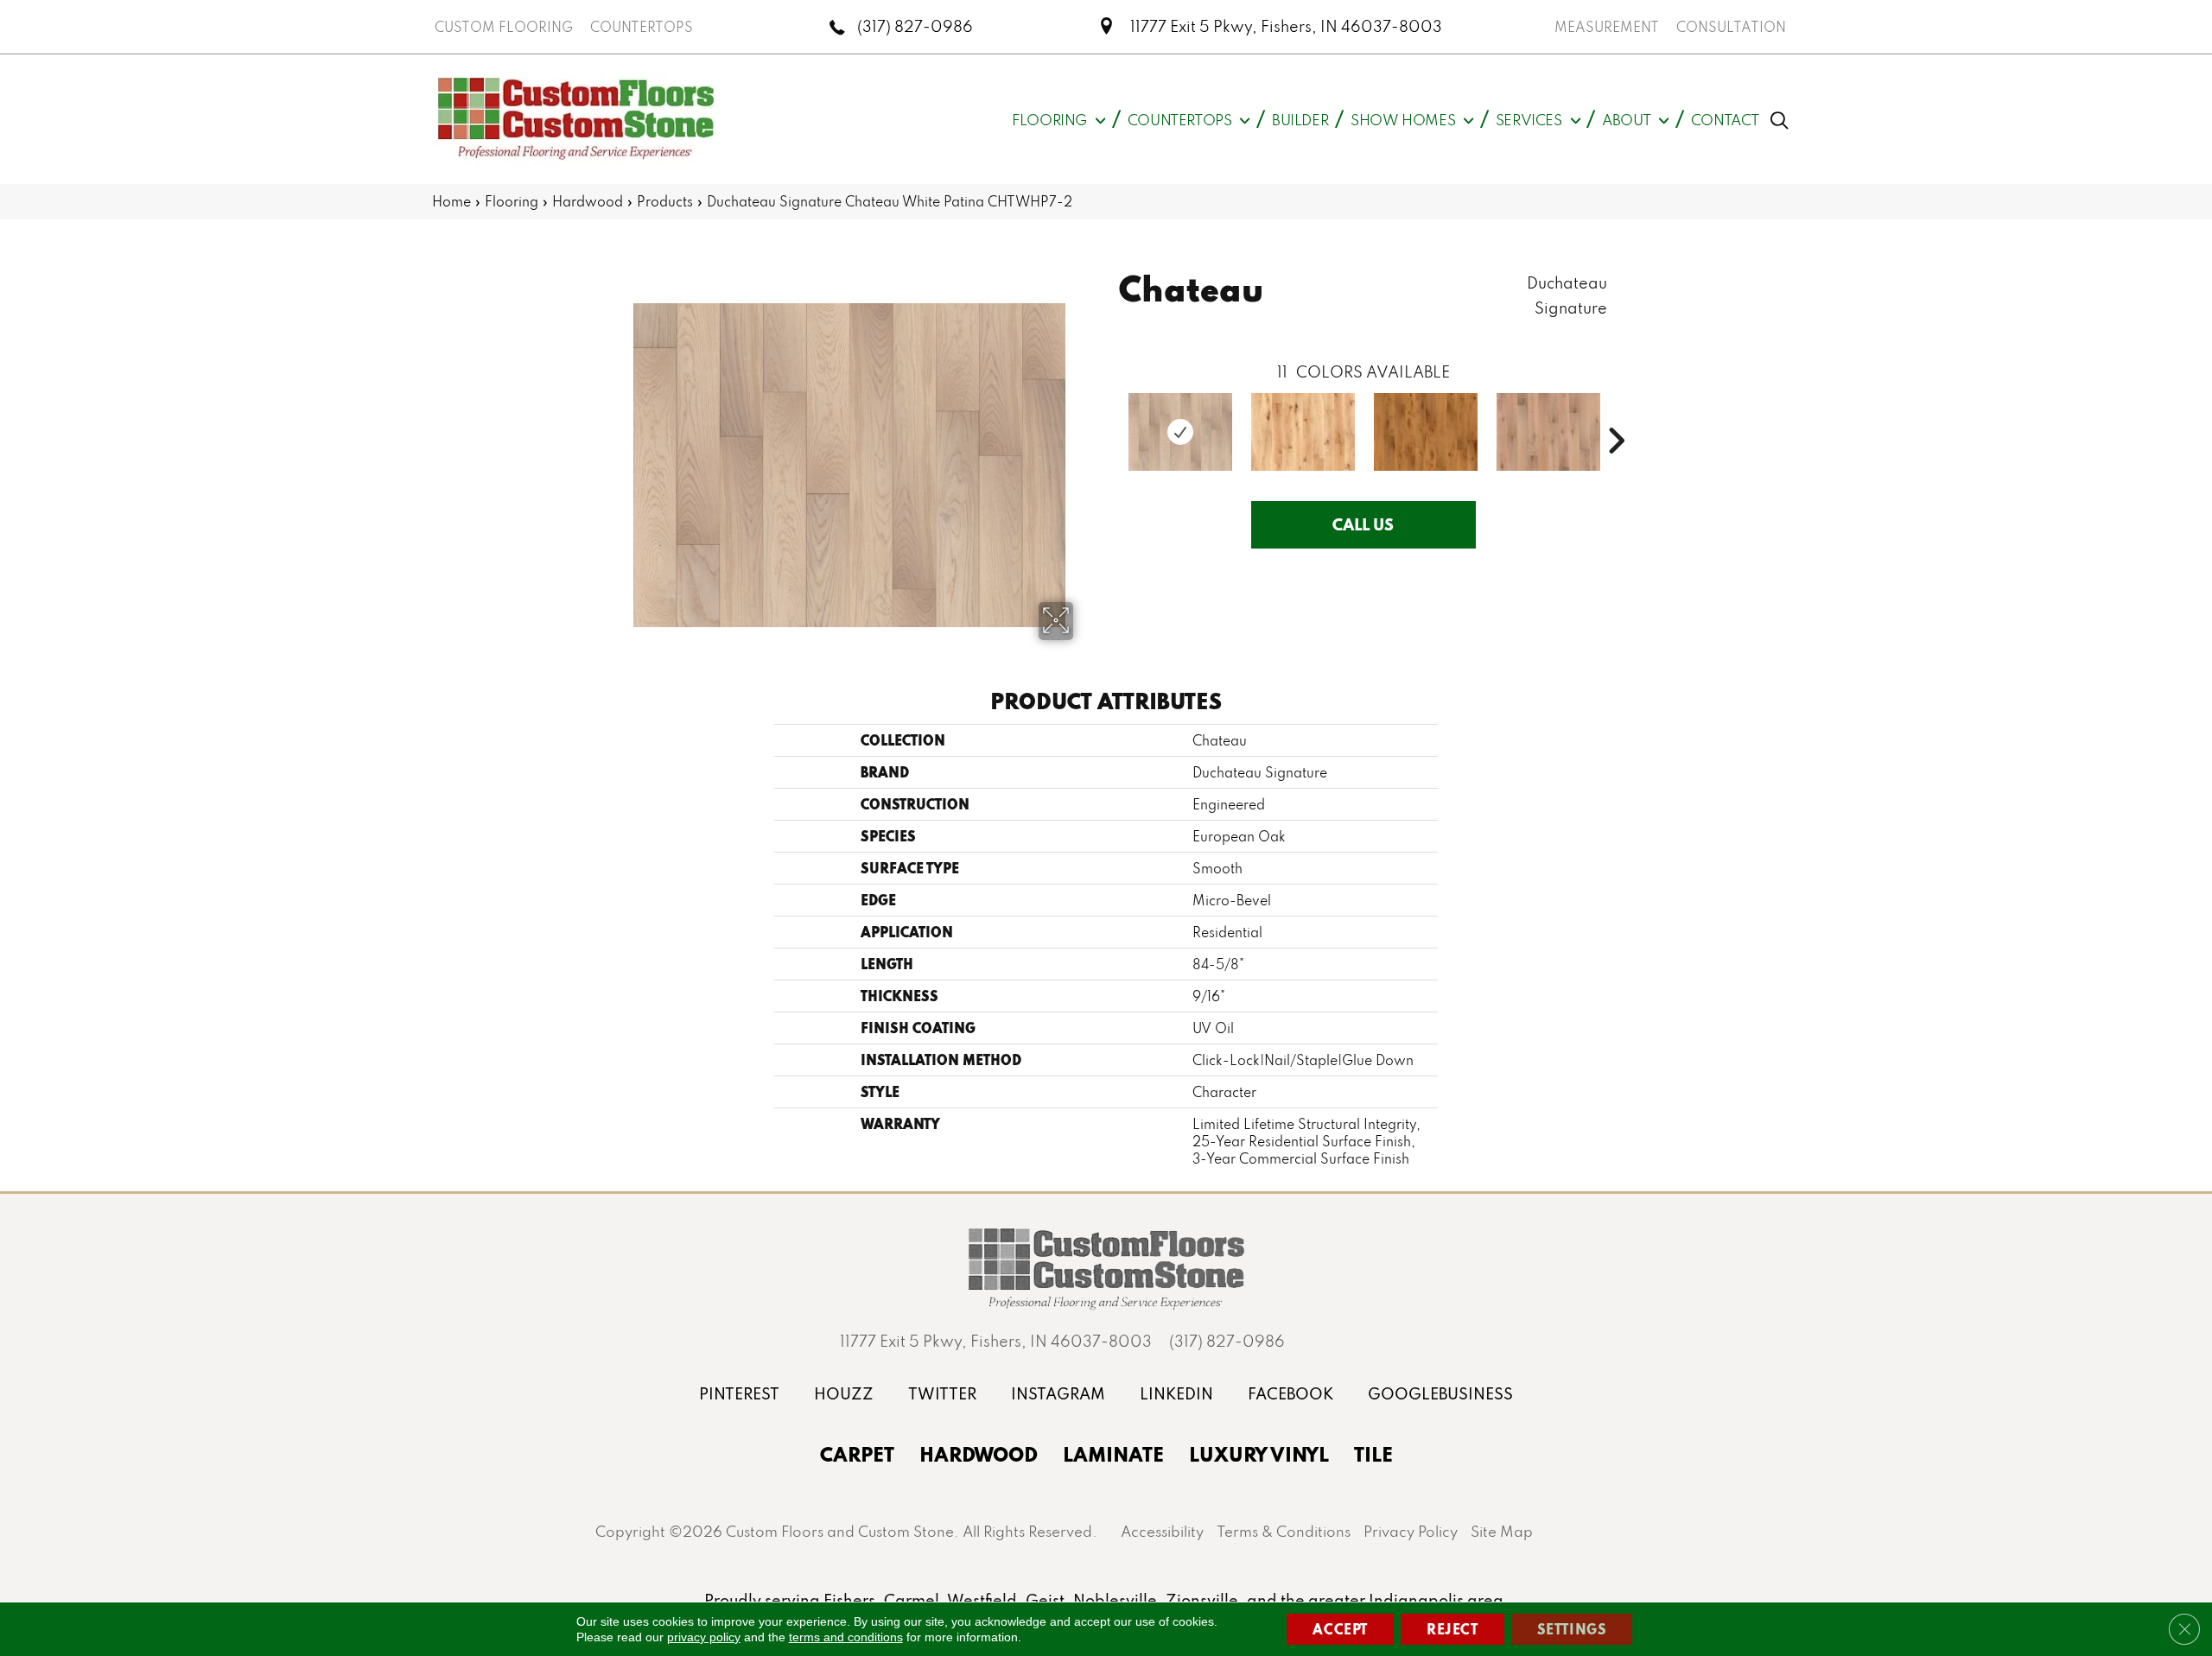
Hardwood (588, 201)
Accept (1340, 1629)
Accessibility (1162, 1531)
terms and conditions (846, 1637)
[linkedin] (1176, 1394)
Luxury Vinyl (1259, 1454)
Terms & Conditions (1284, 1531)
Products (665, 201)
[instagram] (1058, 1394)
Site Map (1502, 1531)
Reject (1452, 1629)
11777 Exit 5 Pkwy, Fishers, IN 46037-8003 (1286, 26)
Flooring (512, 201)
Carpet (857, 1454)
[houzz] (844, 1394)
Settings (1572, 1629)
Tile (1373, 1454)
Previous (1110, 415)
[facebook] (1290, 1394)
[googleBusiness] (1440, 1394)
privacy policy (704, 1637)
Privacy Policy (1411, 1531)
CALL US (1363, 524)
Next (1616, 415)
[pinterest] (739, 1394)
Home (451, 201)
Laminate (1113, 1454)
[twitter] (942, 1394)
